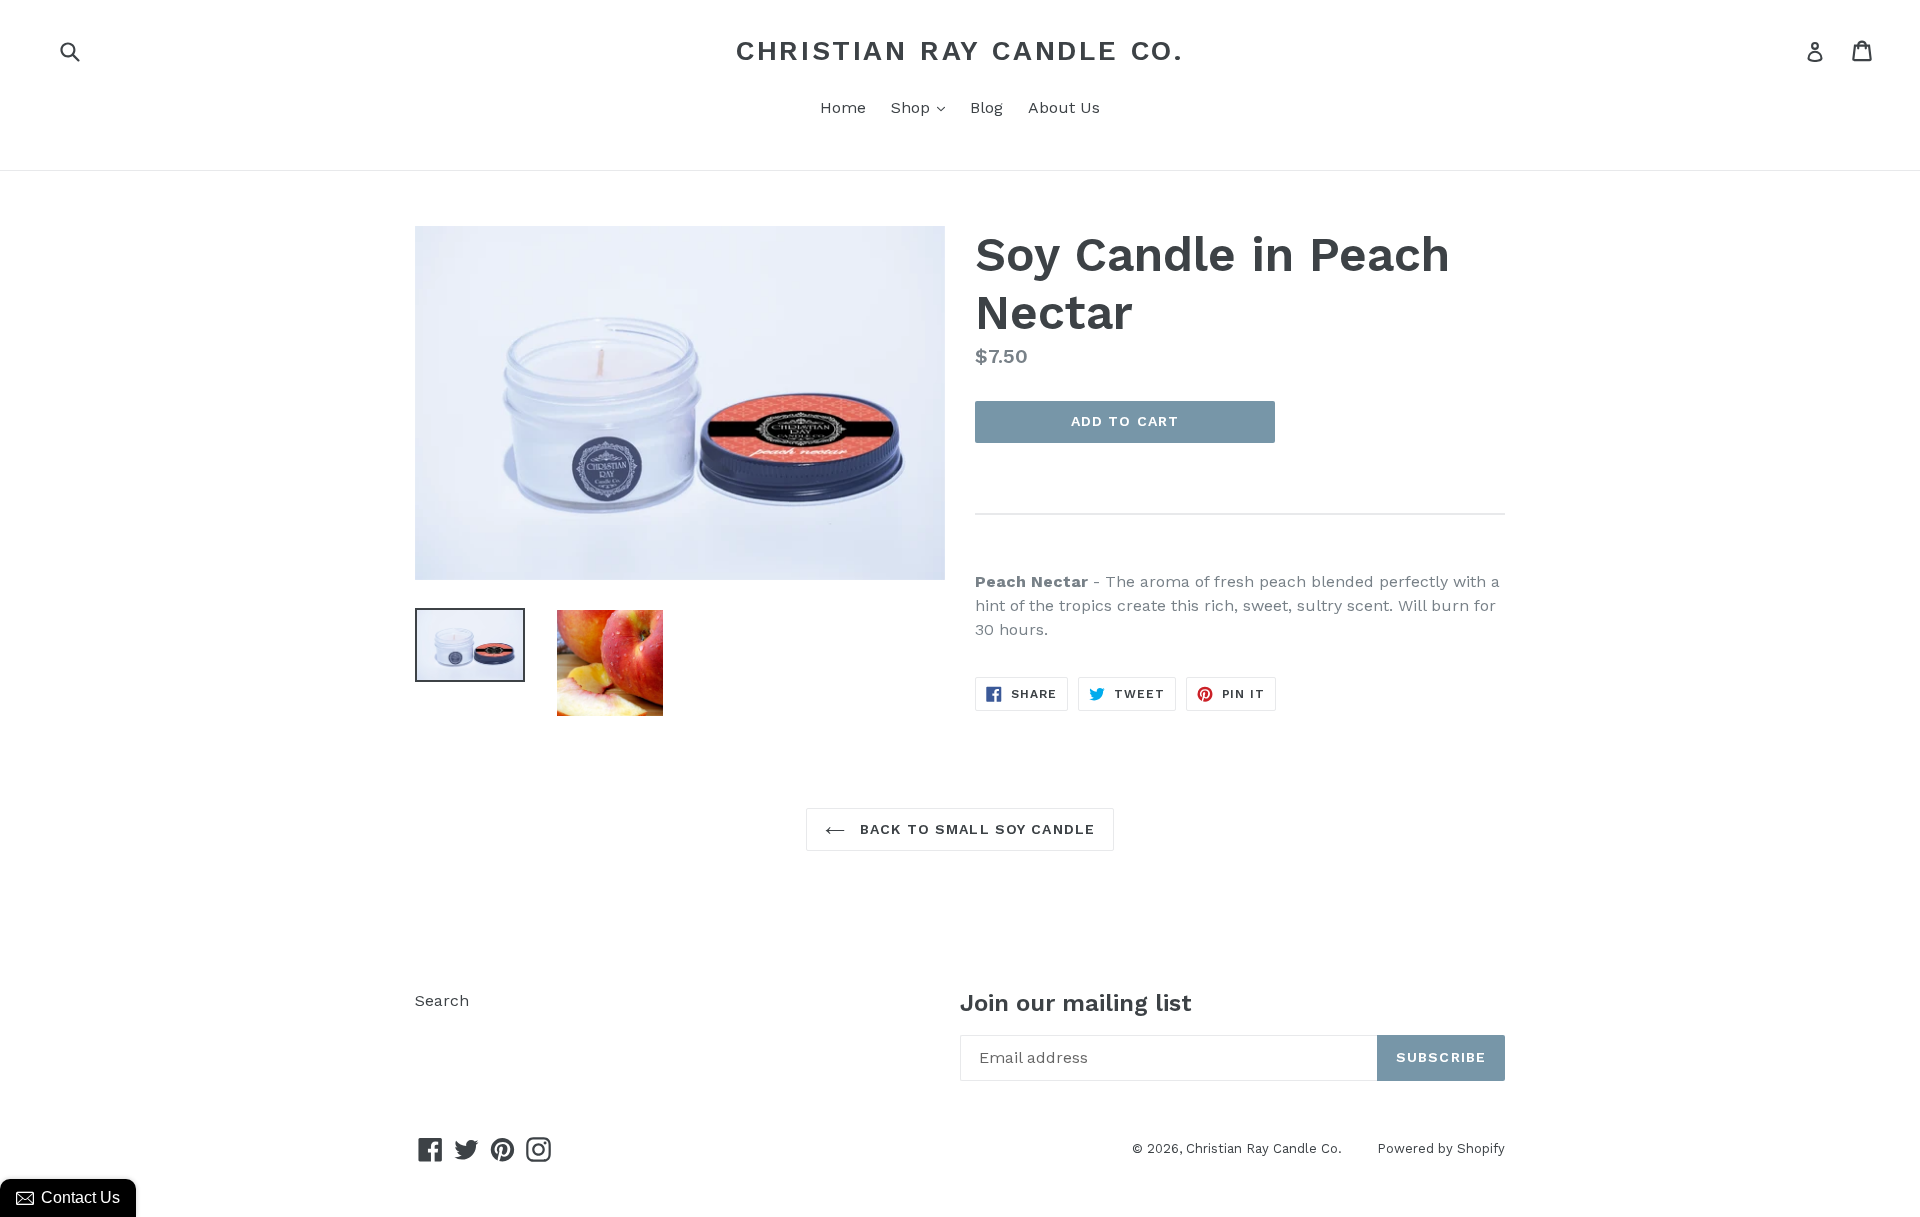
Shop (923, 107)
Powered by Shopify (1441, 1148)
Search (442, 1000)
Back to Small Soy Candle (975, 829)
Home (843, 107)
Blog (986, 107)
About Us (1064, 107)
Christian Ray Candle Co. (960, 50)
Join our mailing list (1076, 1003)
